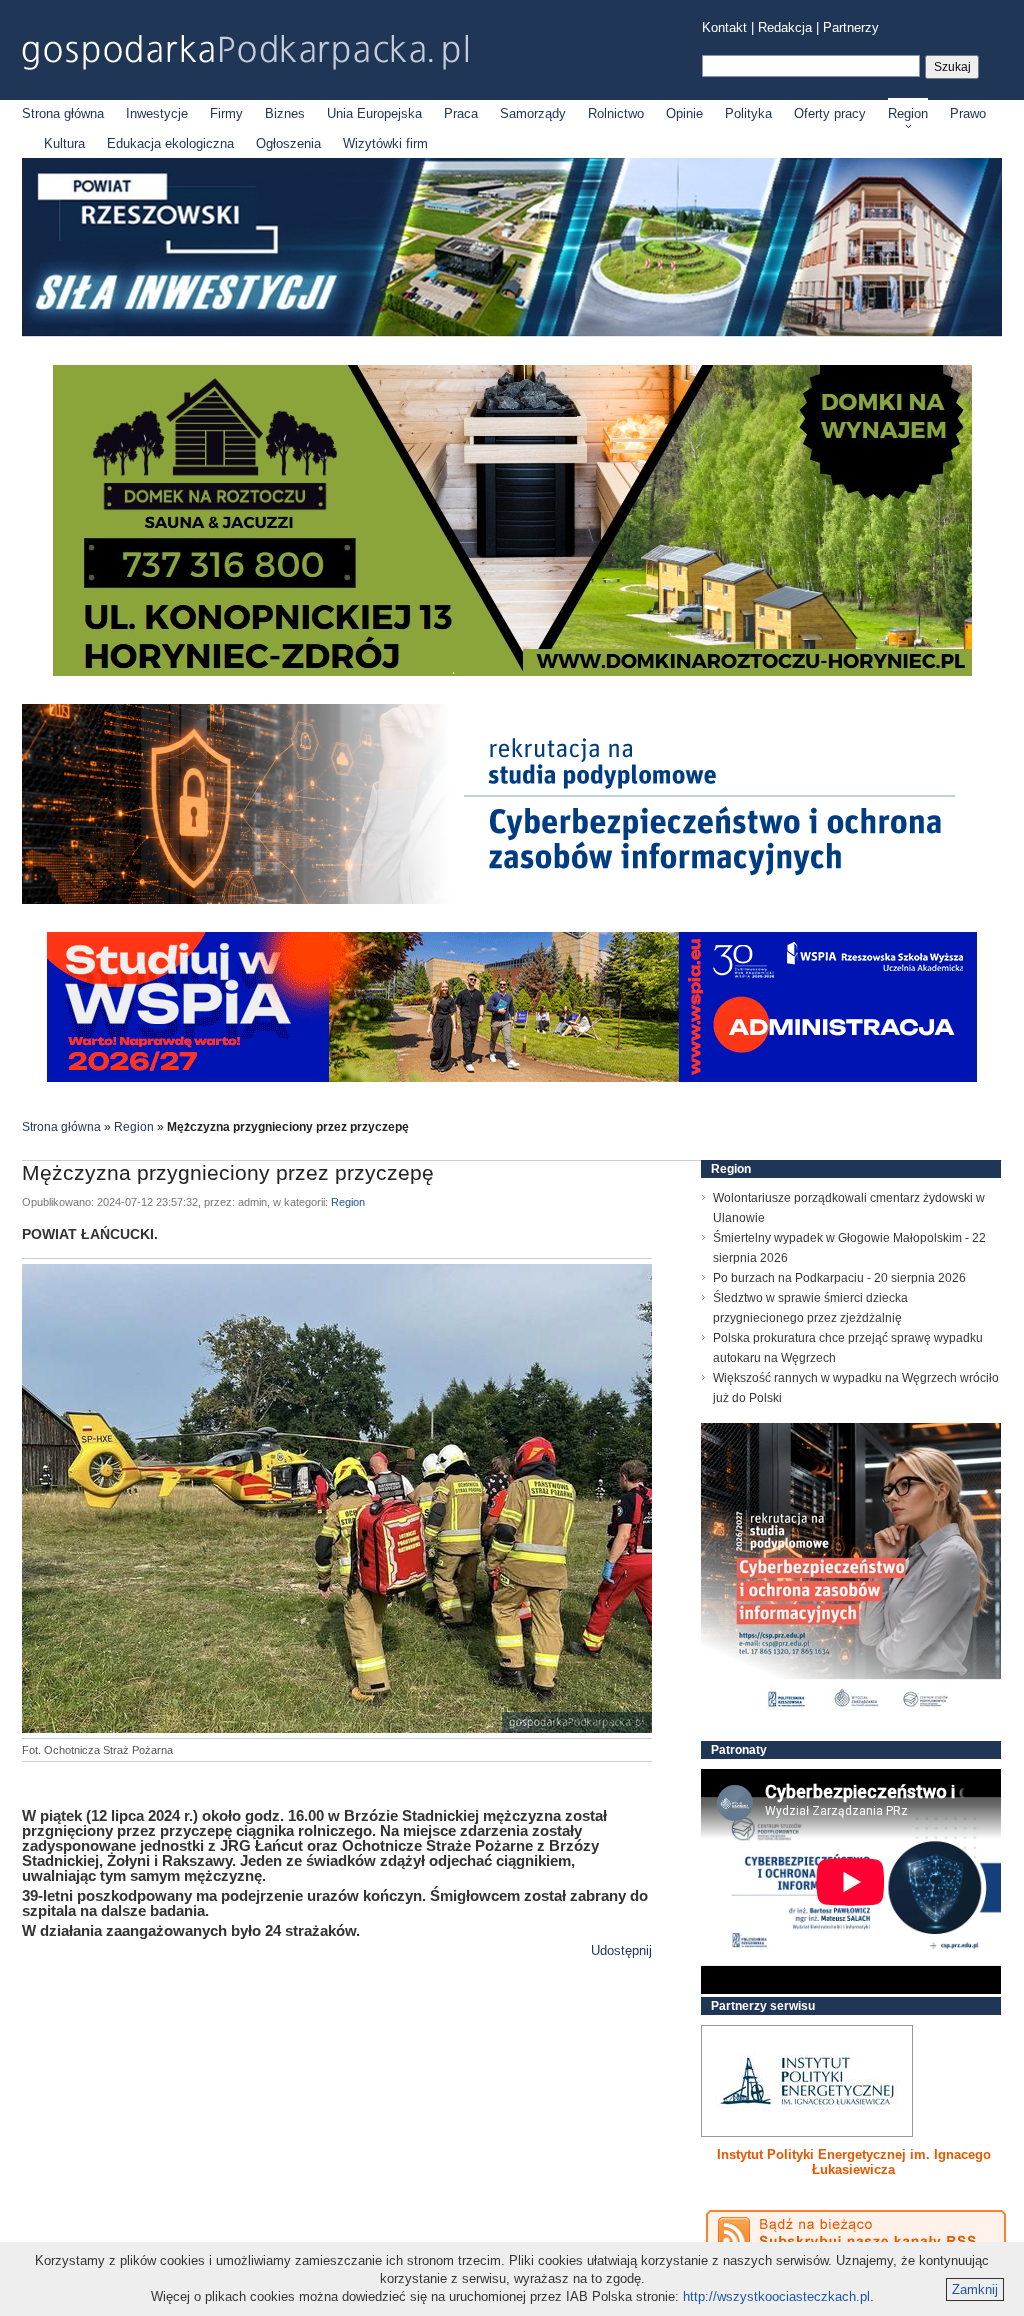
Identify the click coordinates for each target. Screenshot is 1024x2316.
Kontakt (724, 27)
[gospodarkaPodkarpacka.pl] (245, 52)
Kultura (64, 143)
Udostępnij (621, 1950)
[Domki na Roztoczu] (512, 671)
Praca (461, 113)
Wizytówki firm (385, 143)
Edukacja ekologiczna (170, 143)
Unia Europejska (374, 113)
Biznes (285, 113)
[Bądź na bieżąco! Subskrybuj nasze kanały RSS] (856, 2233)
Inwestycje (157, 113)
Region (908, 113)
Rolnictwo (616, 113)
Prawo (968, 113)
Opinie (684, 113)
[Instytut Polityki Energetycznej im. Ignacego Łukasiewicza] (807, 2081)
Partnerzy (851, 27)
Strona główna (63, 113)
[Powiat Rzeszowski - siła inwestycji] (512, 332)
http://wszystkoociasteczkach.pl (776, 2296)
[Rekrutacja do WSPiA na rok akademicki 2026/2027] (512, 1077)
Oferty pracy (830, 113)
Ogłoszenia (288, 143)
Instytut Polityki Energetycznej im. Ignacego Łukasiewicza (854, 2162)
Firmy (226, 113)
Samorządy (533, 113)
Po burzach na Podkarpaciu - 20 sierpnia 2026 (839, 1278)
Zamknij (975, 2289)
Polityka (748, 113)
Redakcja (785, 27)
